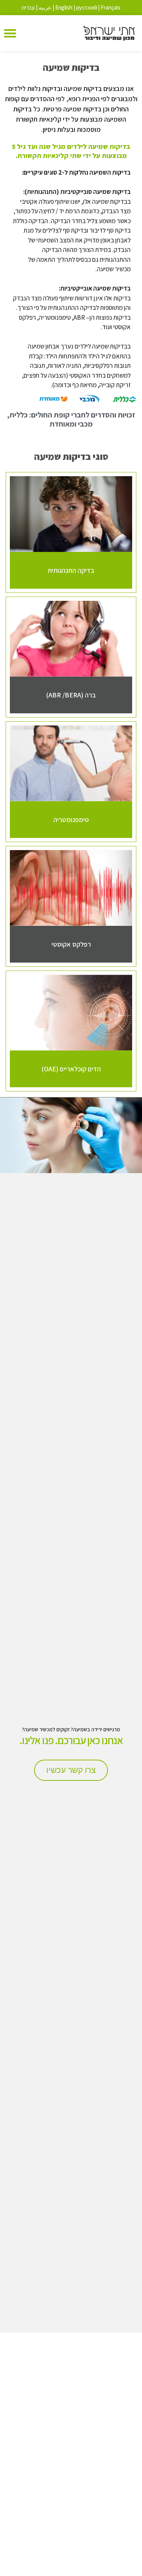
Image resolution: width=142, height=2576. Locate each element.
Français (111, 7)
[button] (10, 33)
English (64, 7)
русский (87, 7)
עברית (28, 7)
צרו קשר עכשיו (71, 1770)
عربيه (45, 7)
